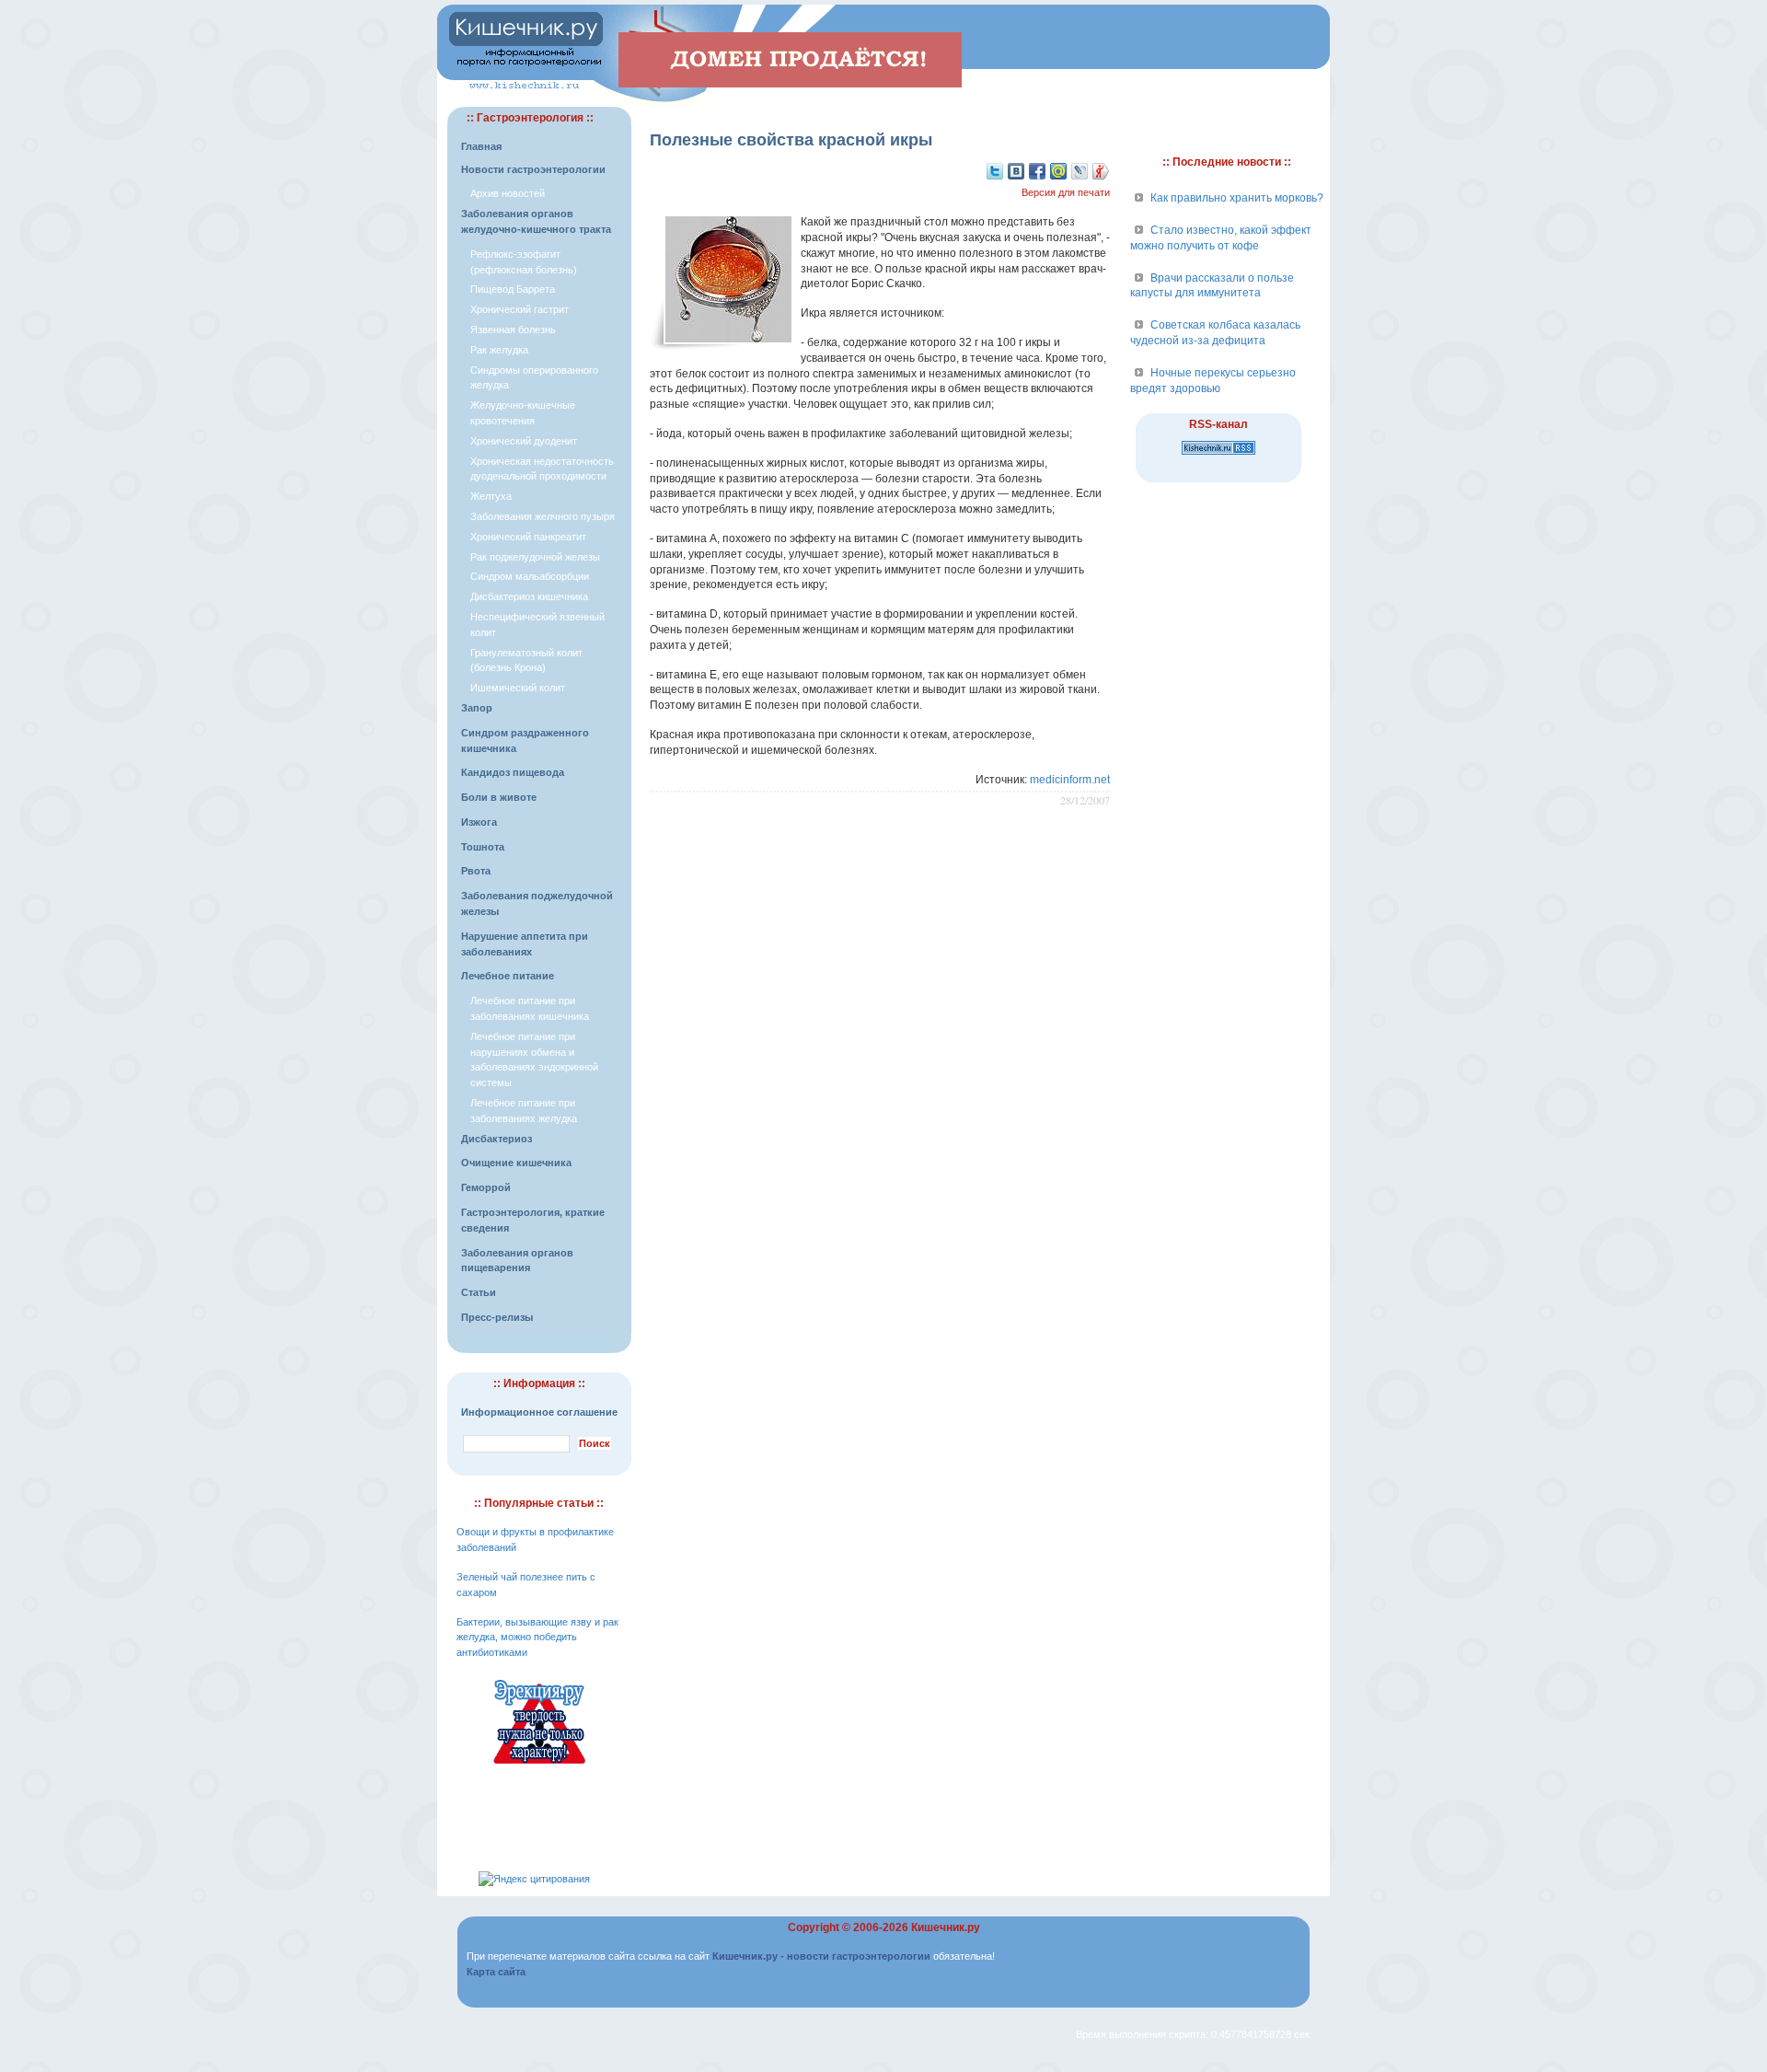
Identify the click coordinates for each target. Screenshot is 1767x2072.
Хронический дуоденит (524, 441)
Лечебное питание (508, 976)
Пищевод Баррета (513, 289)
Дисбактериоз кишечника (529, 596)
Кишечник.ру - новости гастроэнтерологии (821, 1956)
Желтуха (491, 496)
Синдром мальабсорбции (530, 576)
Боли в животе (499, 797)
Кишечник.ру (946, 1927)
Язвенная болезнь (513, 330)
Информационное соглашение (539, 1412)
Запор (477, 708)
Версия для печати (1066, 192)
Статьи (479, 1292)
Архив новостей (508, 193)
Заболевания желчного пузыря (543, 516)
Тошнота (483, 847)
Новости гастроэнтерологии (533, 169)
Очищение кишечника (516, 1163)
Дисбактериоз (497, 1139)
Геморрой (486, 1187)
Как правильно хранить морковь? (1237, 198)
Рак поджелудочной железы (535, 557)
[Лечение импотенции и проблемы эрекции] (539, 1766)
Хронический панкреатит (528, 537)
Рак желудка (499, 350)
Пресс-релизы (497, 1317)
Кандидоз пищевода (513, 772)
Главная (481, 146)
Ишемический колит (518, 688)
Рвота (476, 871)
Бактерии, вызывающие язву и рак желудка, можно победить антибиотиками (537, 1638)
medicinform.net (1070, 780)
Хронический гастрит (520, 309)
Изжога (479, 822)
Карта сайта (496, 1972)
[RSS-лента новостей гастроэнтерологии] (1218, 456)
